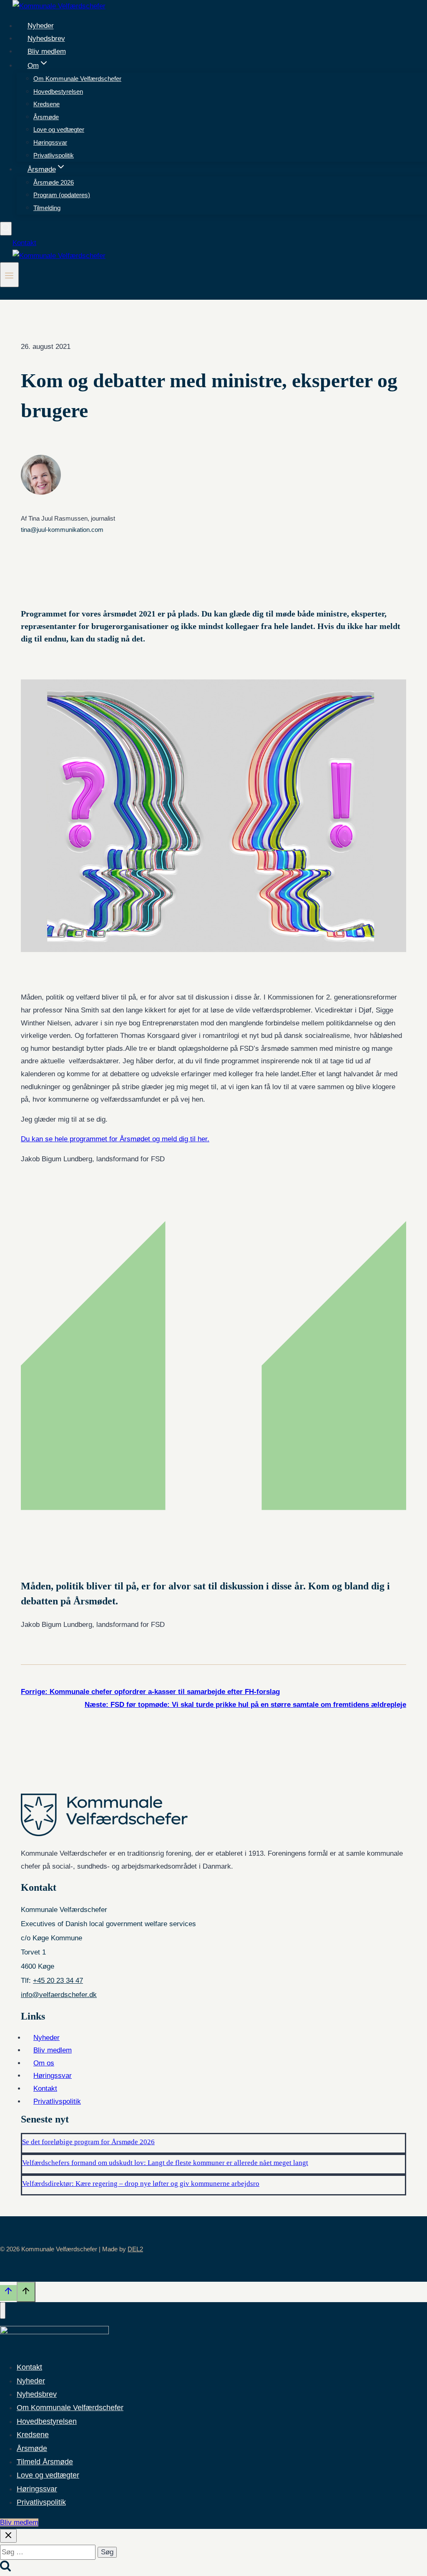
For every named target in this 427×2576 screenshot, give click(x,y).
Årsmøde (46, 117)
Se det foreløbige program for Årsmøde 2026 (88, 2142)
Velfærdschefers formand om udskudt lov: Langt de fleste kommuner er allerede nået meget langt (165, 2163)
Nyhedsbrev (46, 39)
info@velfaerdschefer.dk (59, 1995)
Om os (44, 2063)
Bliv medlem (47, 51)
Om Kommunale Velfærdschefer (77, 79)
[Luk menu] (3, 2310)
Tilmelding (47, 208)
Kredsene (46, 104)
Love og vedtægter (59, 129)
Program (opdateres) (62, 195)
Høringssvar (50, 142)
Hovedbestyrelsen (58, 91)
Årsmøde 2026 (54, 182)
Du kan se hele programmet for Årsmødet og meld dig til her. (115, 1139)
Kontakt (24, 243)
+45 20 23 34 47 (58, 1981)
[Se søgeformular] (6, 229)
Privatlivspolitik (54, 155)
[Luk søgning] (8, 2536)
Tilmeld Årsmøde (45, 2462)
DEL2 (135, 2249)
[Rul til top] (8, 2293)
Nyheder (41, 26)
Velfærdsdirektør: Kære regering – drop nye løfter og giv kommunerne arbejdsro (141, 2184)
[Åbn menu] (9, 275)
